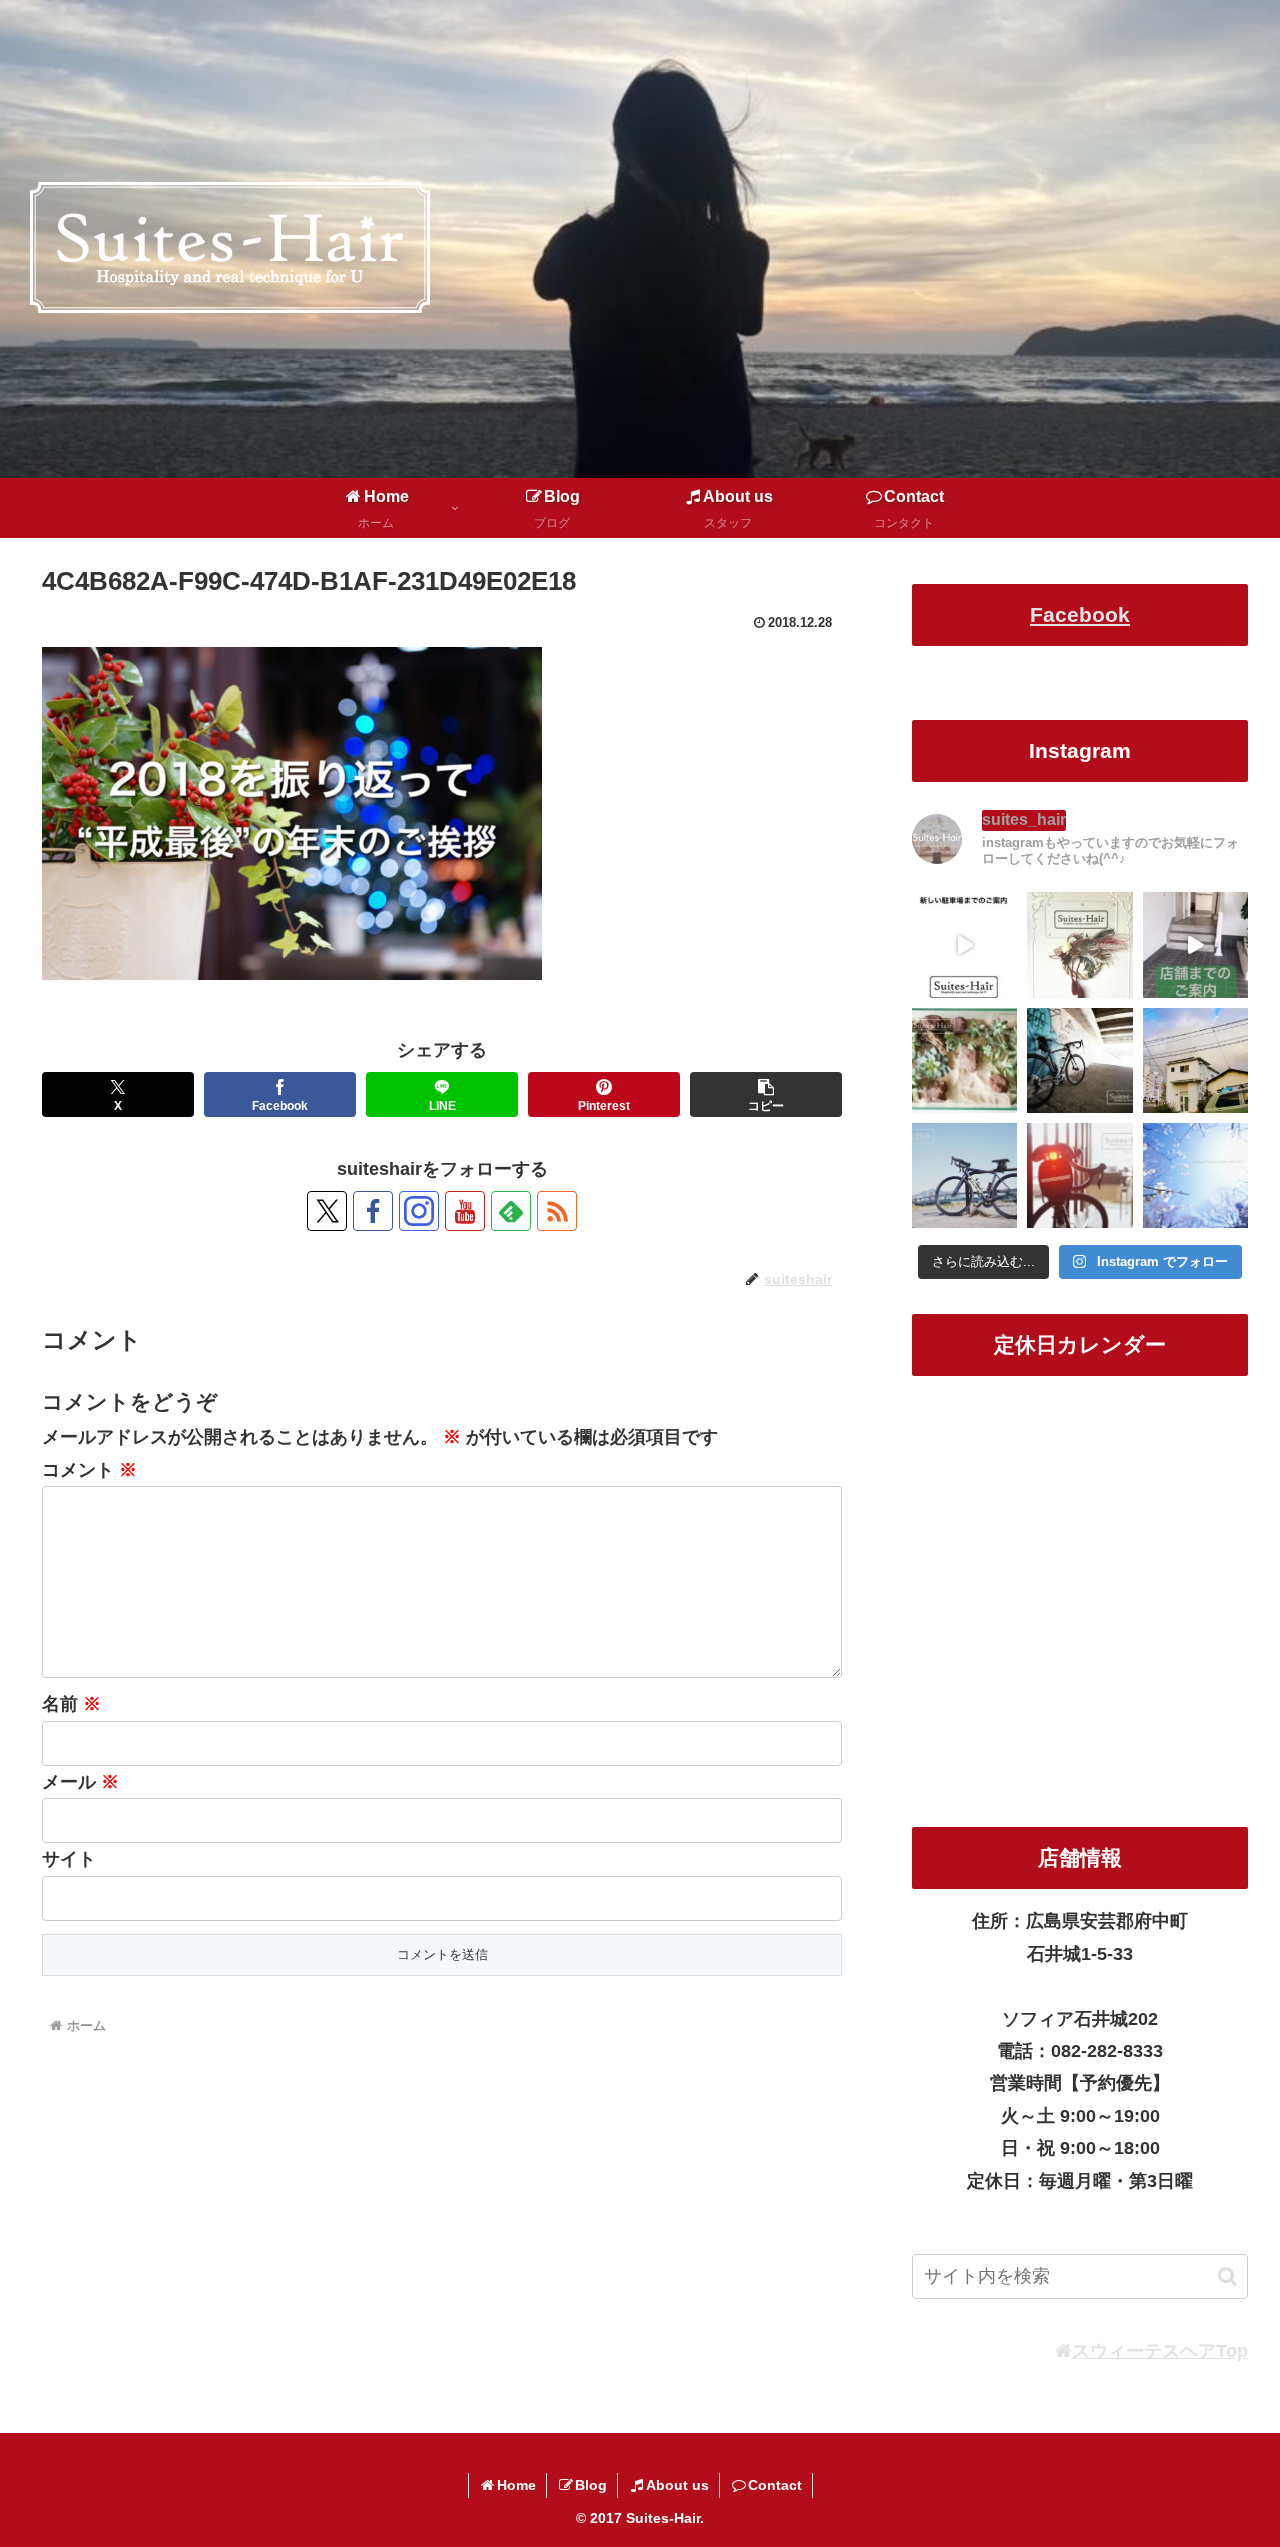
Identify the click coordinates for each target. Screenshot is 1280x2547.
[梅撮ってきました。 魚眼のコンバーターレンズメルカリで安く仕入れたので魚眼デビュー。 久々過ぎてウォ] (1195, 1175)
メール (80, 1782)
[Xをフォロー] (327, 1211)
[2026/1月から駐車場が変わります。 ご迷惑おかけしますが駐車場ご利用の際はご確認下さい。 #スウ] (964, 944)
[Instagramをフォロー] (419, 1211)
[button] (766, 1094)
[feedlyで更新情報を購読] (511, 1211)
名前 (71, 1704)
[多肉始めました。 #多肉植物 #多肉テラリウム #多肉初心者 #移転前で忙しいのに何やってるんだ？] (964, 1060)
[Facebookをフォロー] (373, 1211)
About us (677, 2485)
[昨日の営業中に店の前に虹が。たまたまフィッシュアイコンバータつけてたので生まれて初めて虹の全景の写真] (1195, 1060)
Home (516, 2485)
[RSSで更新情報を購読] (557, 1211)
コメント (89, 1470)
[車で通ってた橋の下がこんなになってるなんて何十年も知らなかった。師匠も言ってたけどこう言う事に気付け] (1079, 1060)
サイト (69, 1859)
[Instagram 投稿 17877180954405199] (1195, 944)
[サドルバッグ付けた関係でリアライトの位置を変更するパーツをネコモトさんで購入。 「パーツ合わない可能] (1079, 1175)
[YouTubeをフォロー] (465, 1211)
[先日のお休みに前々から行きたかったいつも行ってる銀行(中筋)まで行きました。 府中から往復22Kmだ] (964, 1175)
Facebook (1080, 614)
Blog (591, 2485)
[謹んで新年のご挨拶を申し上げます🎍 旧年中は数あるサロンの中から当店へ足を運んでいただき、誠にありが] (1079, 944)
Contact (775, 2485)
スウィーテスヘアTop (1160, 2351)
